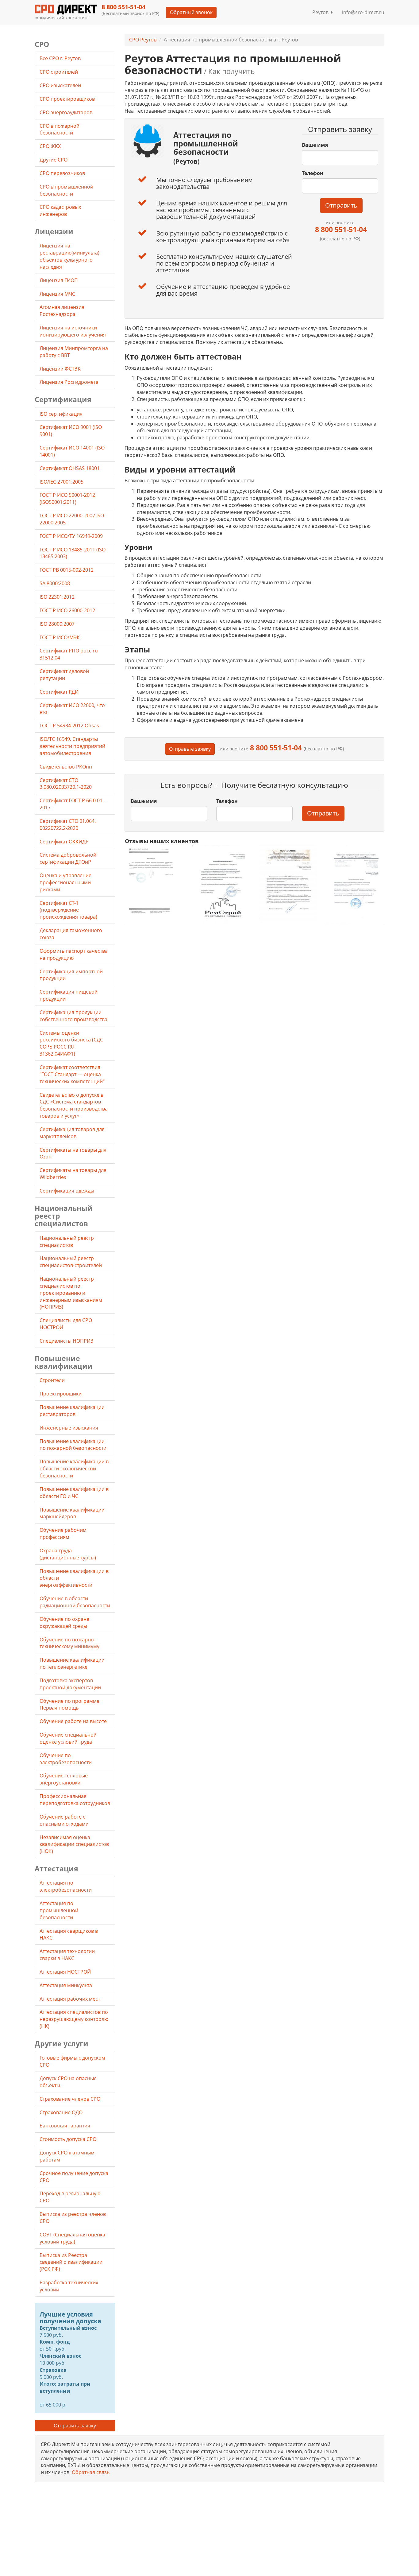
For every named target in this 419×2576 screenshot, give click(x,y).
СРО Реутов (143, 40)
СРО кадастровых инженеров (60, 210)
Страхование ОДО (61, 2112)
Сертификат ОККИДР (64, 842)
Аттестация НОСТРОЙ (65, 1972)
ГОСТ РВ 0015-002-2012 (67, 570)
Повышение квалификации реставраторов (72, 1411)
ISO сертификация (61, 414)
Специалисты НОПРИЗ (66, 1341)
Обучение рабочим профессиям (63, 1533)
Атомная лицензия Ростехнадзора (62, 311)
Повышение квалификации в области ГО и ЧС (74, 1493)
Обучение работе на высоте (73, 1721)
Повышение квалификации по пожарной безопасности (73, 1445)
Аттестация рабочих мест (70, 1999)
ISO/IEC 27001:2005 (62, 482)
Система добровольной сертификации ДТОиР (68, 858)
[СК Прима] (355, 884)
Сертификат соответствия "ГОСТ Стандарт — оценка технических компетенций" (72, 1074)
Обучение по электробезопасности (66, 1759)
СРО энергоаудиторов (67, 112)
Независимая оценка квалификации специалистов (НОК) (74, 1844)
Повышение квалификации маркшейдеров (72, 1513)
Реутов (322, 12)
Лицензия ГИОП (59, 280)
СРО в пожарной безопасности (60, 129)
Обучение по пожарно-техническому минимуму (69, 1643)
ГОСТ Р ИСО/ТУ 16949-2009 (71, 536)
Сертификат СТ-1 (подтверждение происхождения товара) (68, 910)
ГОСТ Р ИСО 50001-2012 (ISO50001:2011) (67, 498)
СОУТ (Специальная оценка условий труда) (72, 2238)
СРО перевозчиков (63, 173)
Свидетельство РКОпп (66, 767)
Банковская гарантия (65, 2126)
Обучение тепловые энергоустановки (64, 1779)
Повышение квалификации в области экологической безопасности (74, 1469)
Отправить (341, 205)
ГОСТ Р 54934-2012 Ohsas (69, 726)
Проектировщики (61, 1394)
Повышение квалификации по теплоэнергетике (72, 1663)
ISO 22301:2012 (57, 597)
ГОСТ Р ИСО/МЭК (60, 637)
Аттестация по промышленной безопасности (59, 1910)
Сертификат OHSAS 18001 (70, 468)
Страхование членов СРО (70, 2099)
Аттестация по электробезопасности (66, 1886)
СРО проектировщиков (68, 99)
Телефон (313, 173)
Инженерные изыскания (69, 1428)
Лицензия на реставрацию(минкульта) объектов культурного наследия (69, 256)
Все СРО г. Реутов (60, 58)
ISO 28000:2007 (57, 624)
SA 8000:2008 (55, 583)
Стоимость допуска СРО (68, 2139)
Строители (52, 1380)
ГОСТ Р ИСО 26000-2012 (67, 610)
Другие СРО (54, 160)
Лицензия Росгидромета (69, 382)
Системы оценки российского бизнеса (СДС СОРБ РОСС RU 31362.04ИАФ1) (71, 1043)
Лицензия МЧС (57, 294)
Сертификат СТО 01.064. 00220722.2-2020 (68, 825)
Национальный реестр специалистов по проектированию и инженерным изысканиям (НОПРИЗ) (71, 1293)
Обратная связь (91, 2472)
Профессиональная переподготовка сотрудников (75, 1800)
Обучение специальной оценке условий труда (68, 1738)
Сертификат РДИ (59, 692)
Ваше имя (315, 145)
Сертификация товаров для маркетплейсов (72, 1133)
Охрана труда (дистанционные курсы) (68, 1554)
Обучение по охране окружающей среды (64, 1623)
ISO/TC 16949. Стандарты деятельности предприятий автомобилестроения (72, 746)
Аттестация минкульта (66, 1985)
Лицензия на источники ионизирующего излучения (73, 331)
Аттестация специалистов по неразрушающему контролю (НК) (74, 2019)
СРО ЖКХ (51, 146)
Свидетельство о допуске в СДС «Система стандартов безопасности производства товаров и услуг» (74, 1105)
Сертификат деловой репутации (64, 675)
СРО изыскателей (61, 85)
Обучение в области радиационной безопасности (75, 1602)
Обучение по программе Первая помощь (69, 1704)
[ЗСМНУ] (288, 884)
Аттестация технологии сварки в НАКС (67, 1955)
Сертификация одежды (67, 1191)
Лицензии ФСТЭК (60, 369)
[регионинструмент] (154, 881)
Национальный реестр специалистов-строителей (71, 1262)
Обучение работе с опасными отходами (64, 1820)
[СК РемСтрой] (221, 884)
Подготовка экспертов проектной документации (70, 1684)
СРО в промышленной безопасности (66, 190)
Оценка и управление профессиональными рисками (65, 882)
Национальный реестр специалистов (67, 1241)
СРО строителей (59, 72)
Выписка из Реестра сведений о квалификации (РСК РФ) (71, 2262)
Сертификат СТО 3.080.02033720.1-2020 (66, 784)
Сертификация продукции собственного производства (73, 1016)
